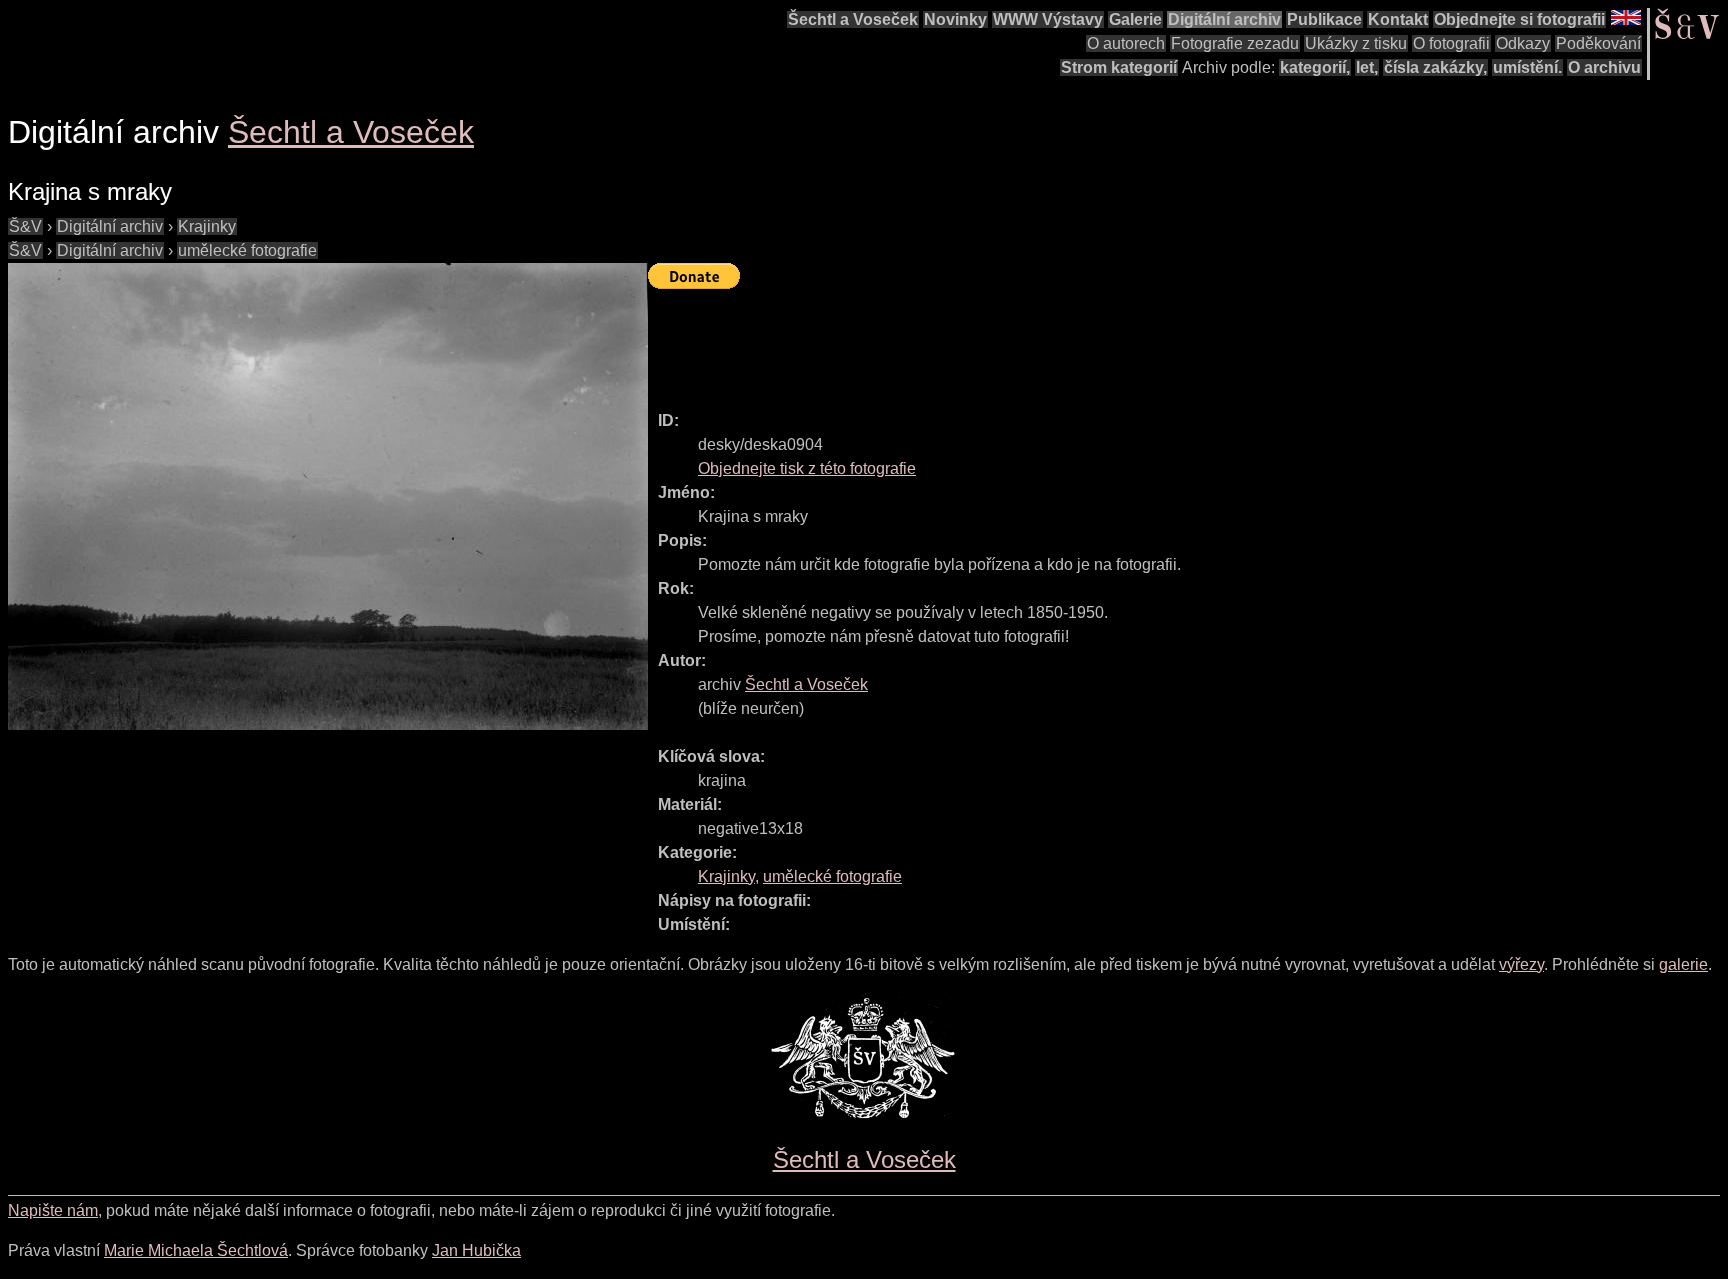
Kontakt (1398, 19)
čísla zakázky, (1435, 67)
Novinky (955, 19)
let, (1367, 67)
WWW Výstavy (1048, 19)
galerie (1683, 964)
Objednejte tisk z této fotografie (807, 468)
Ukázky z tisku (1356, 43)
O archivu (1604, 67)
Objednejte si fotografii (1519, 19)
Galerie (1135, 19)
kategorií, (1315, 67)
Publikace (1324, 19)
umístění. (1527, 67)
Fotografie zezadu (1235, 43)
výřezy (1521, 964)
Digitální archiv (1224, 19)
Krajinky (207, 226)
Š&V (25, 226)
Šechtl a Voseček (853, 19)
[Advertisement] (1012, 341)
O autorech (1126, 43)
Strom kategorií (1119, 67)
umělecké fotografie (247, 250)
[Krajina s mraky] (328, 496)
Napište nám (53, 1210)
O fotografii (1451, 43)
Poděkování (1598, 43)
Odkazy (1523, 43)
